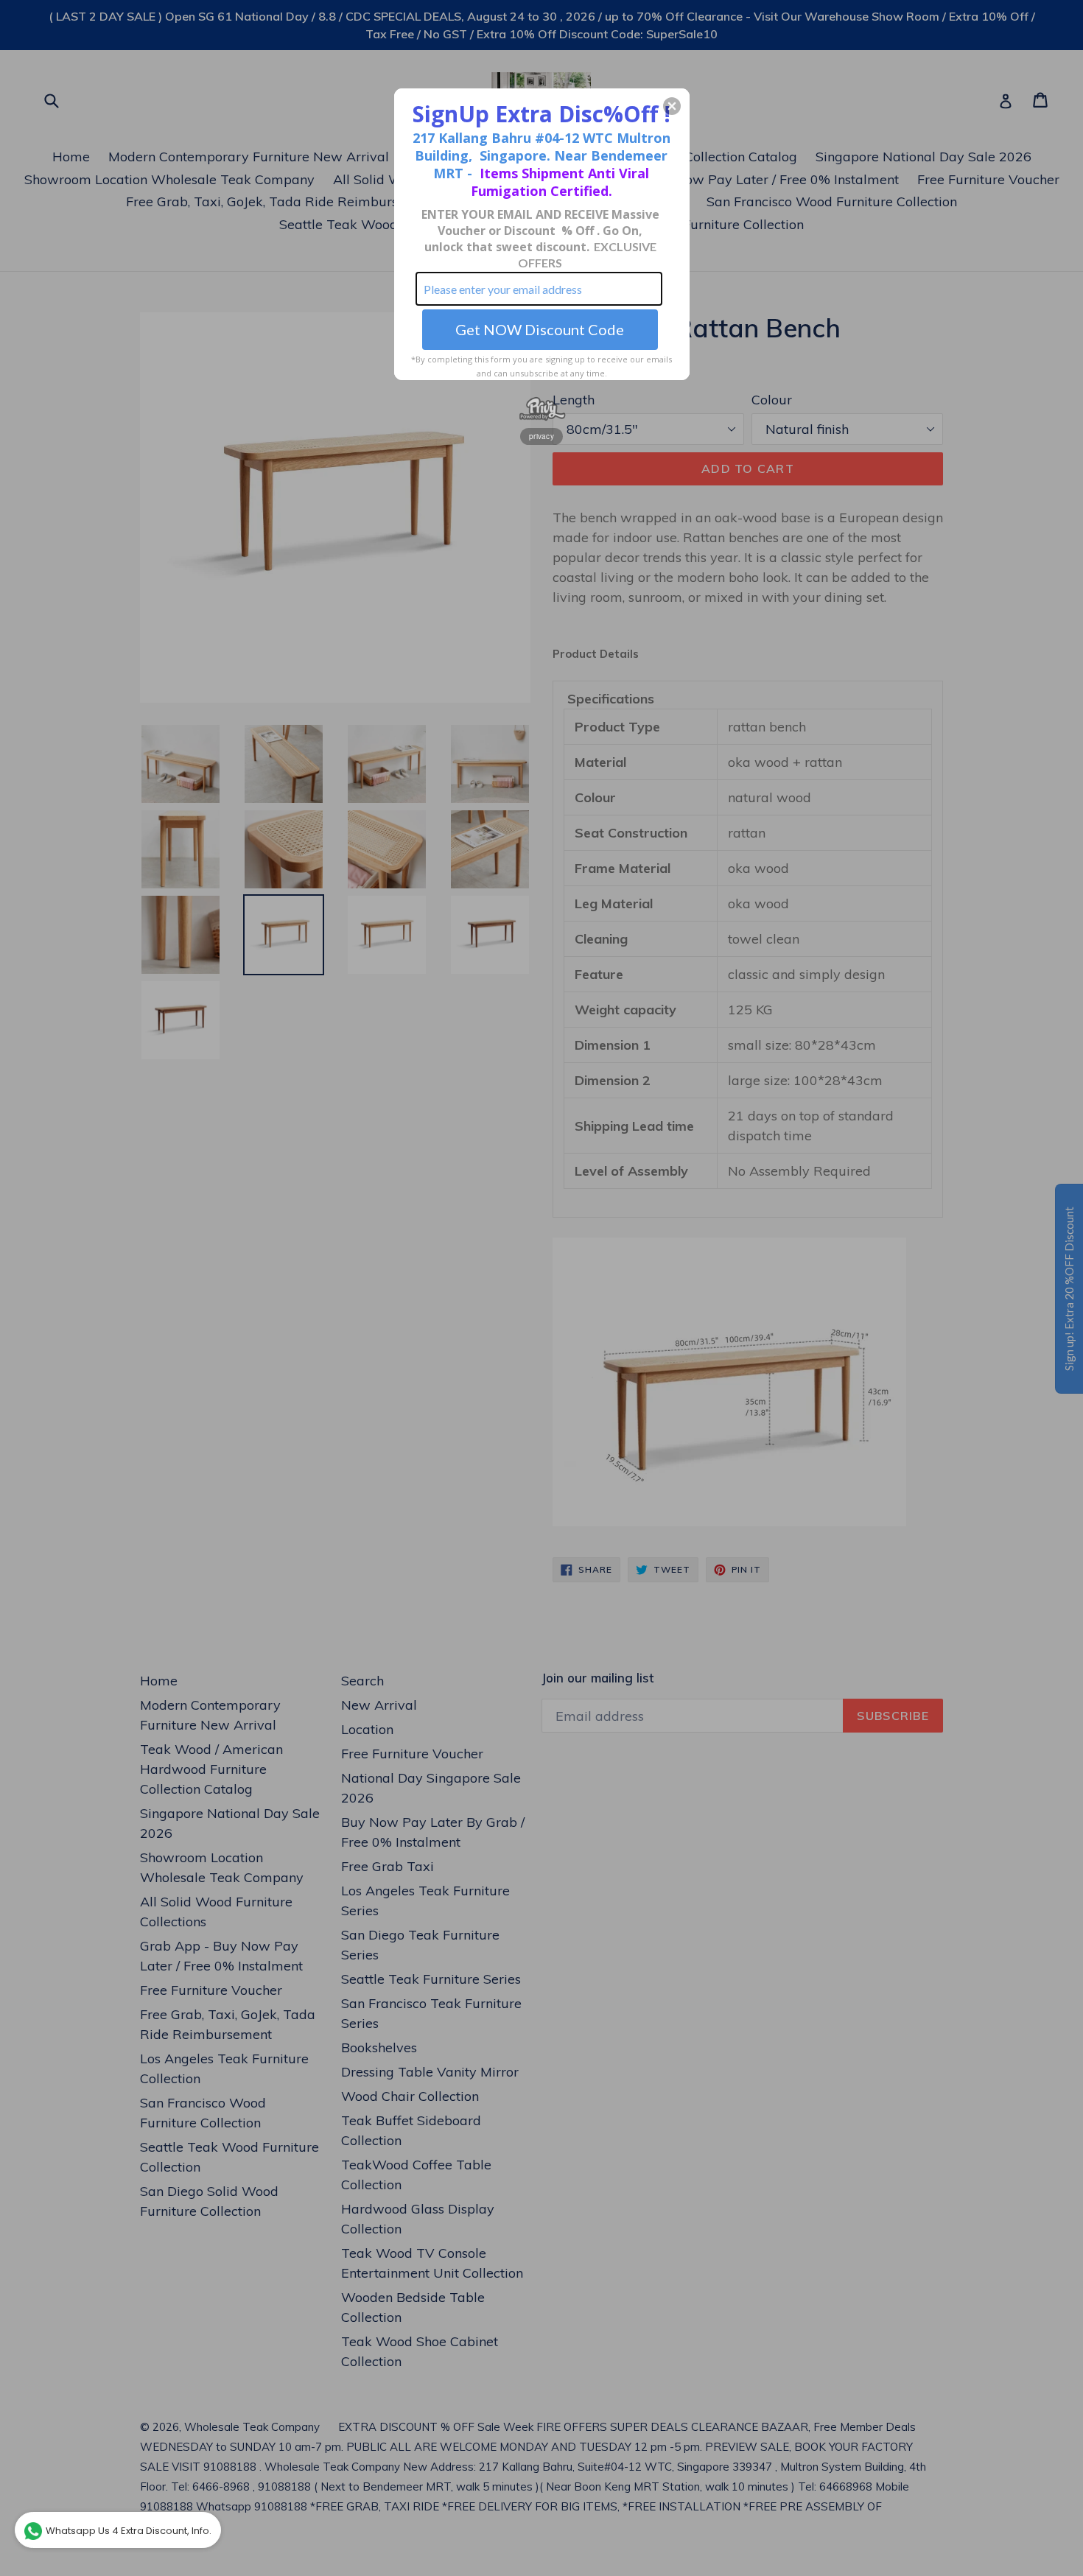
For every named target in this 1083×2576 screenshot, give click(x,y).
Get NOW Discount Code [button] (540, 329)
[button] (672, 106)
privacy (541, 436)
